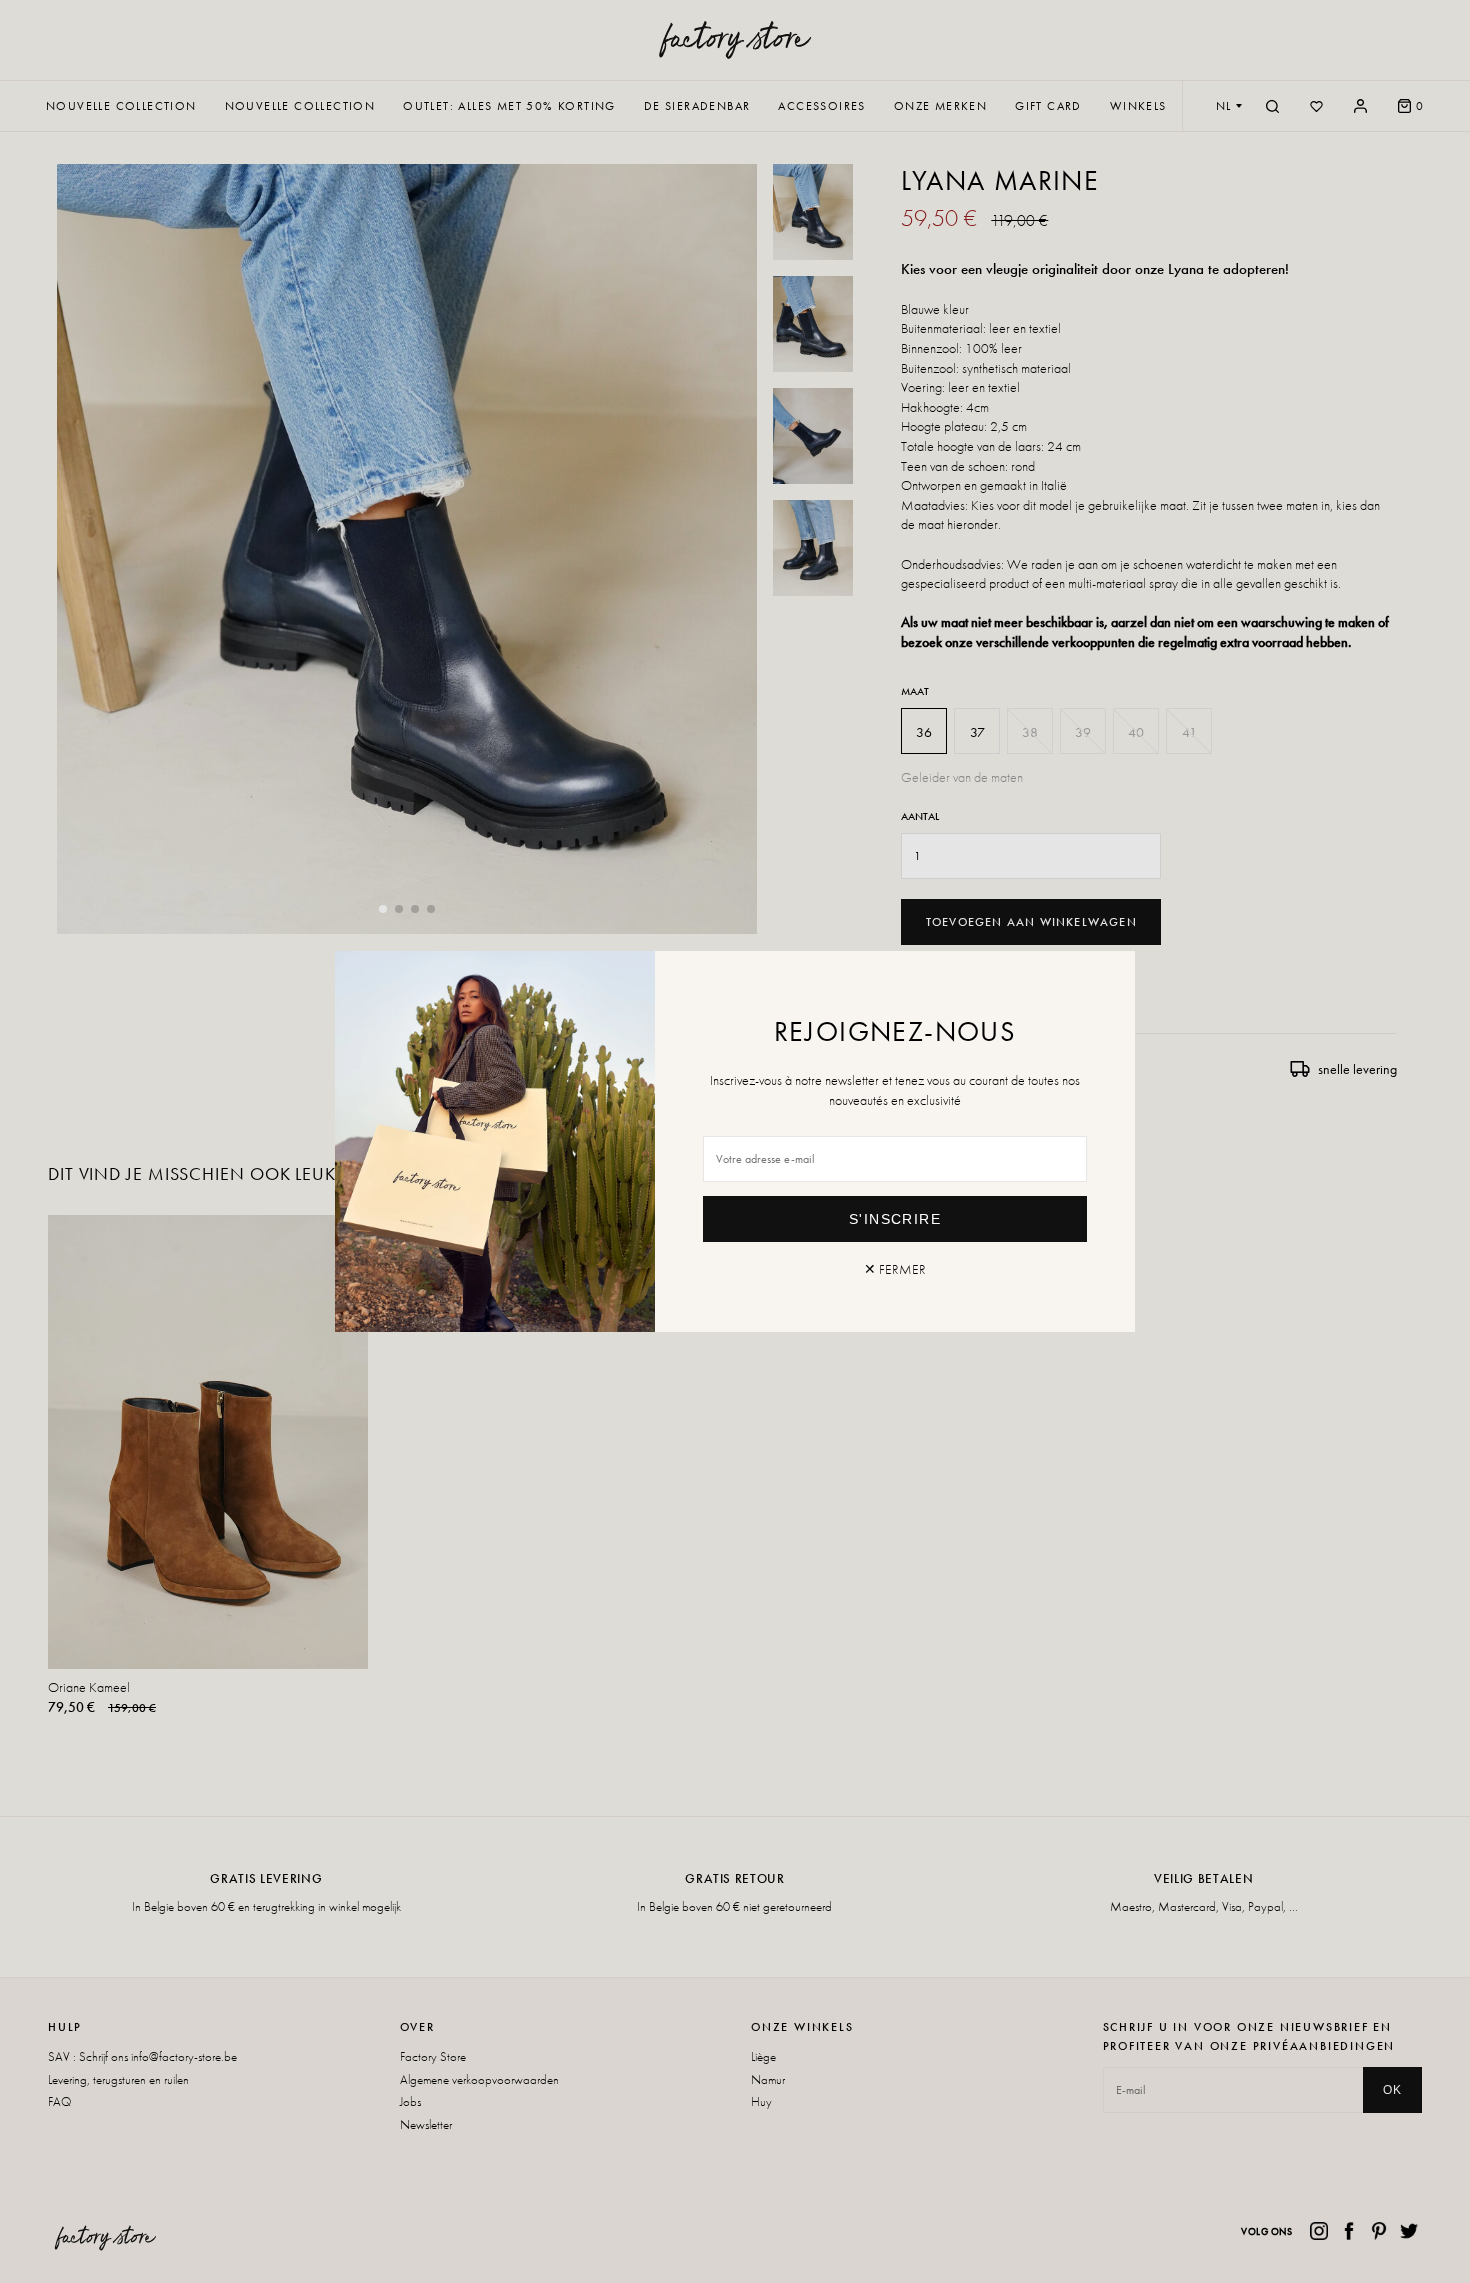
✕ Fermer (895, 1269)
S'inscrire (895, 1219)
